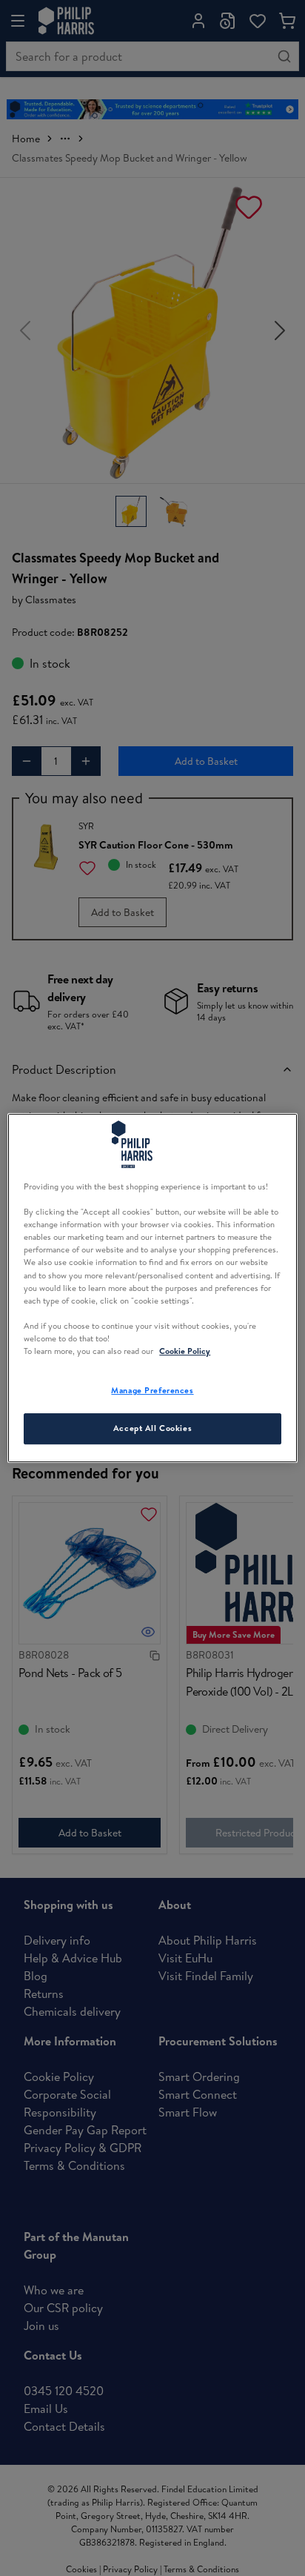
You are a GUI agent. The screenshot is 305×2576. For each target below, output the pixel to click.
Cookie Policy (185, 1351)
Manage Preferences (152, 1390)
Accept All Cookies (152, 1428)
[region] (152, 1288)
